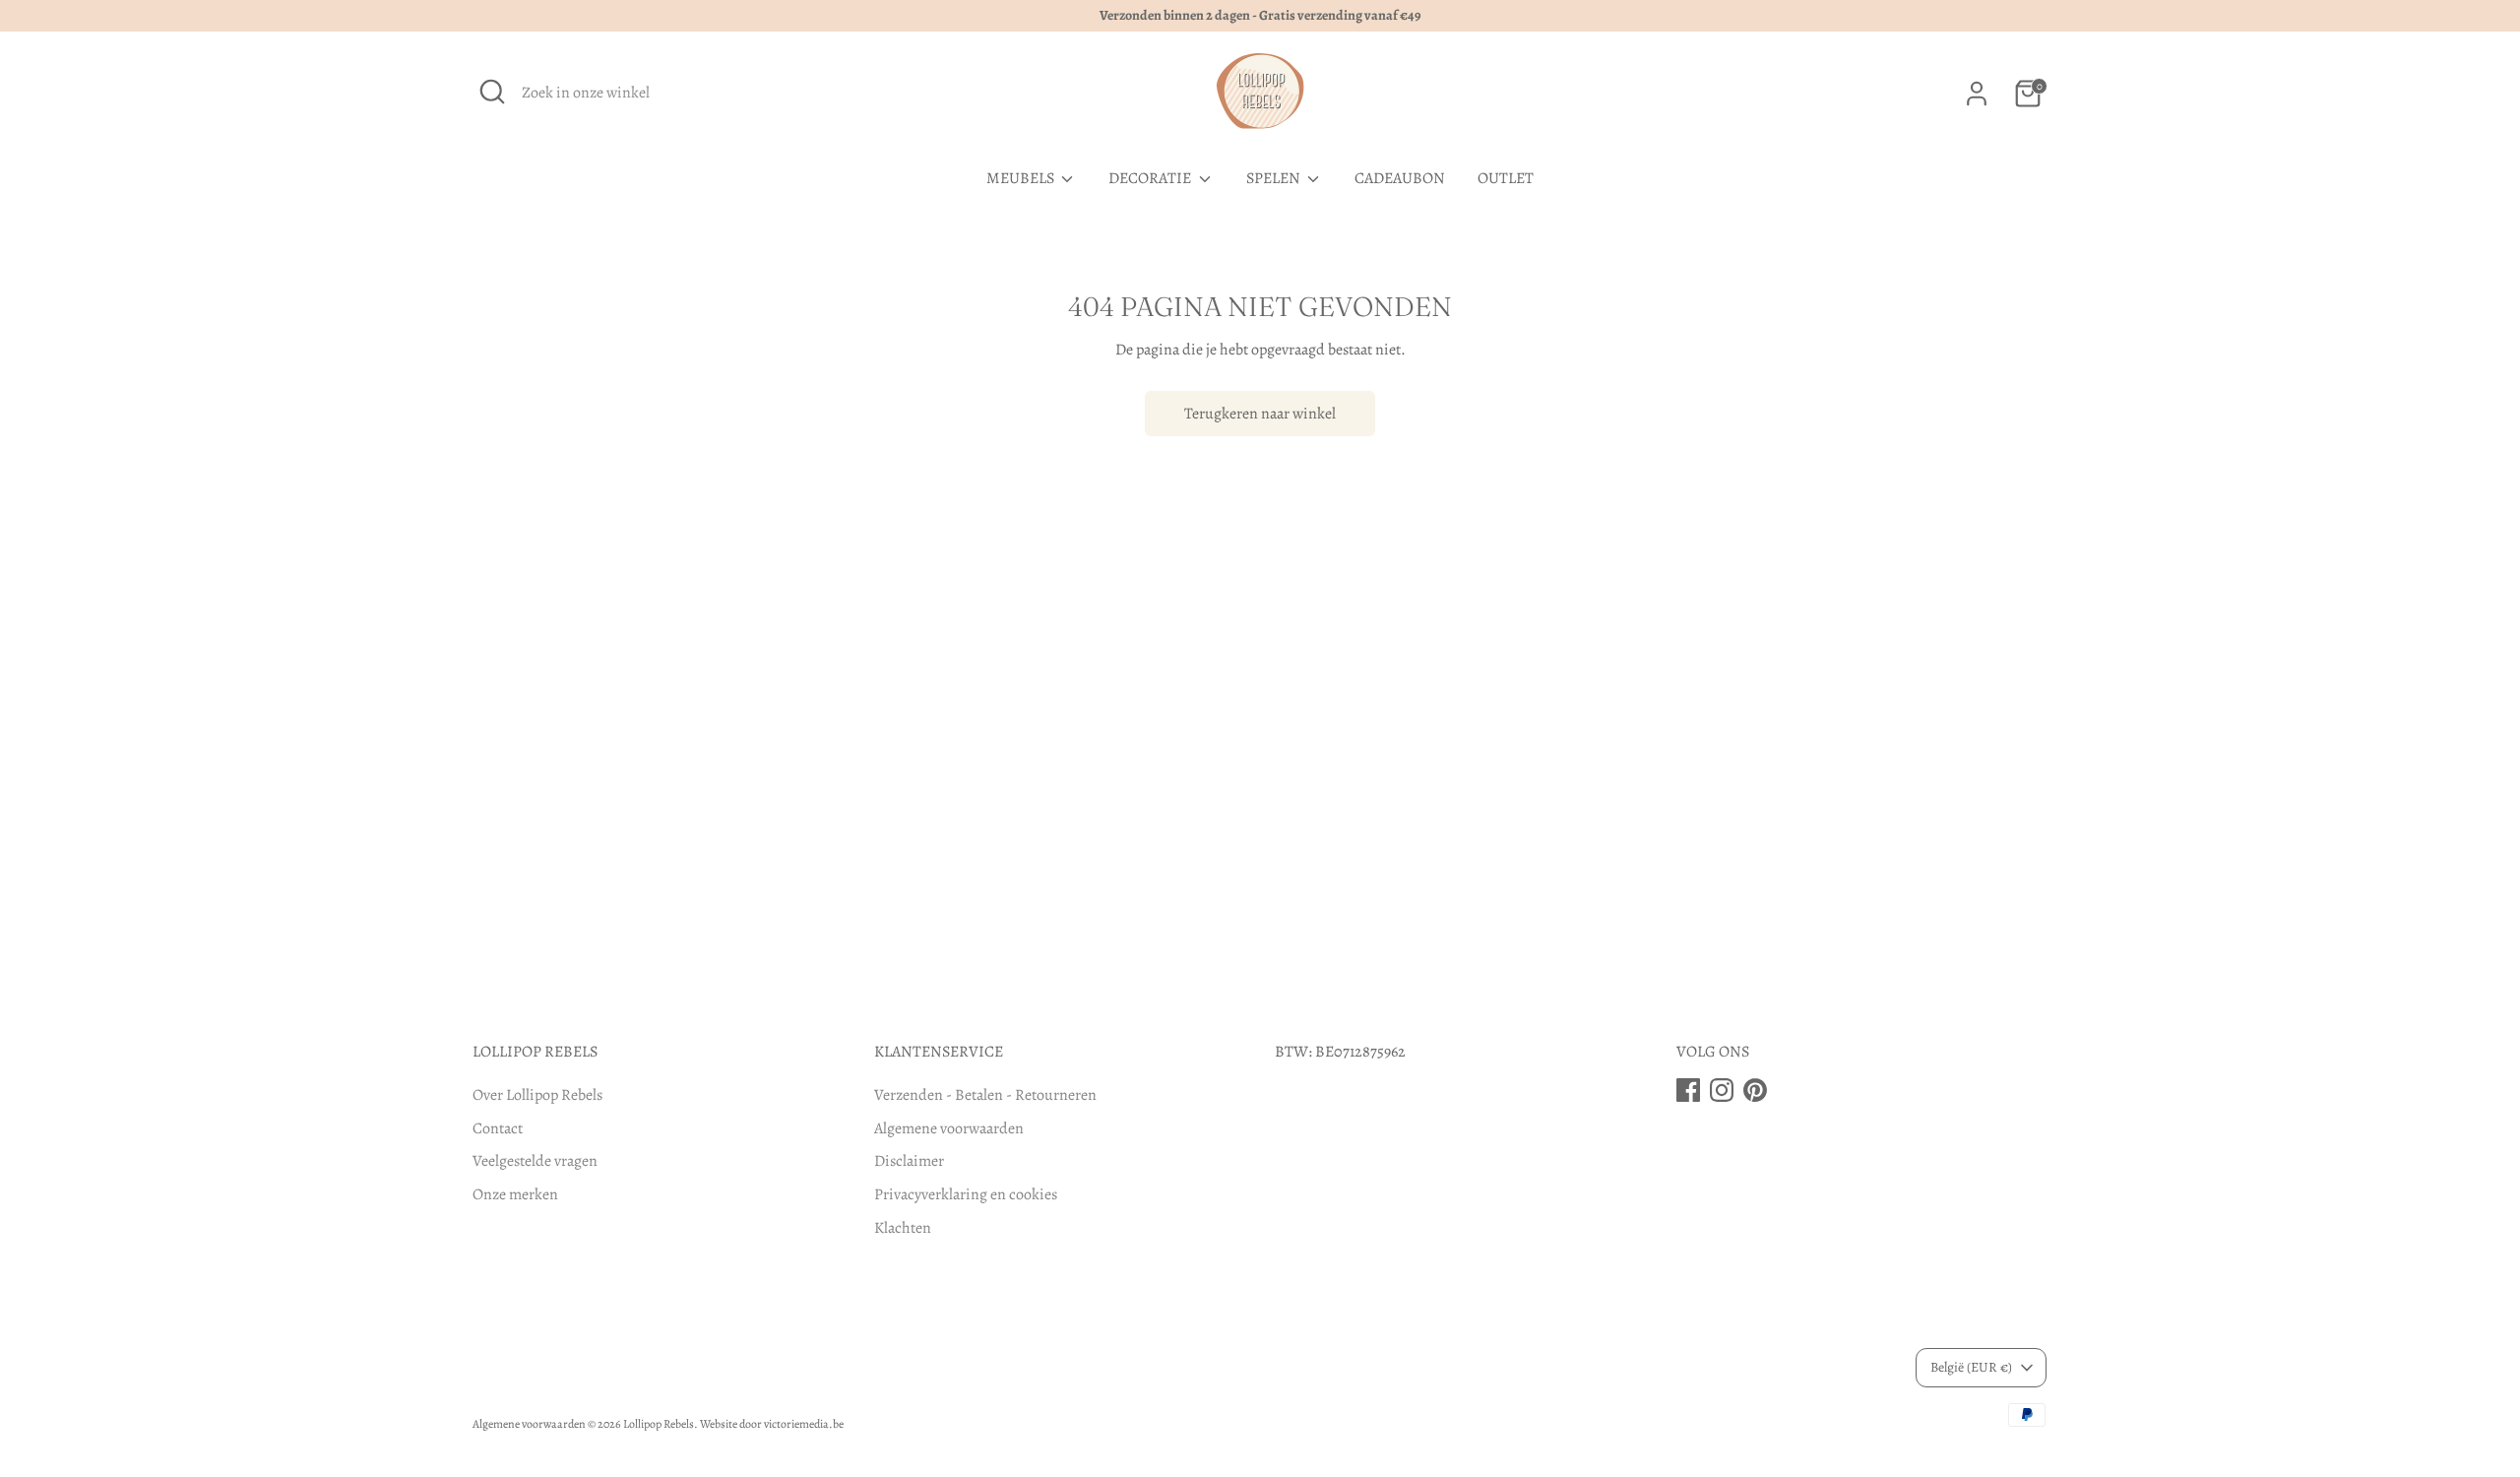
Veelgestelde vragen (535, 1161)
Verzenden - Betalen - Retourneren (985, 1095)
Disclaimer (909, 1161)
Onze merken (515, 1194)
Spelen (1275, 178)
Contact (498, 1128)
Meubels (1022, 178)
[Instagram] (1722, 1090)
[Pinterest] (1755, 1090)
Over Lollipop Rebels (537, 1095)
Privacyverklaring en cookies (966, 1194)
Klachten (903, 1228)
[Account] (1977, 94)
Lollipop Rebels (659, 1424)
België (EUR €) (1971, 1367)
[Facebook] (1688, 1090)
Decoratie (1151, 178)
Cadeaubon (1400, 178)
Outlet (1506, 178)
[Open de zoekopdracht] (492, 92)
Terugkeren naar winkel (1260, 414)
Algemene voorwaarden (949, 1128)
